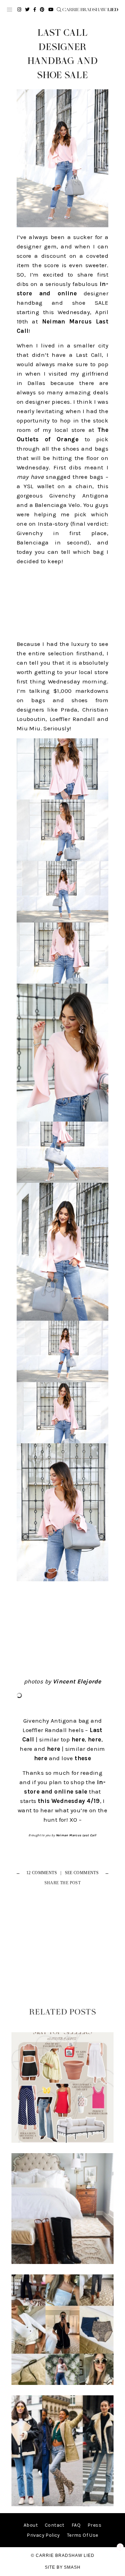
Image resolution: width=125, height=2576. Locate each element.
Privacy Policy (43, 2535)
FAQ (76, 2525)
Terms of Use (83, 2535)
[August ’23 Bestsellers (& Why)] (62, 2383)
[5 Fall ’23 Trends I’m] (62, 2505)
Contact (55, 2525)
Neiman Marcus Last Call (76, 1835)
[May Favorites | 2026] (62, 2141)
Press (94, 2525)
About (31, 2525)
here (78, 1739)
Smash (72, 2567)
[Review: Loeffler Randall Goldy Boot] (62, 2262)
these (83, 1758)
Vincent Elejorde (77, 1681)
